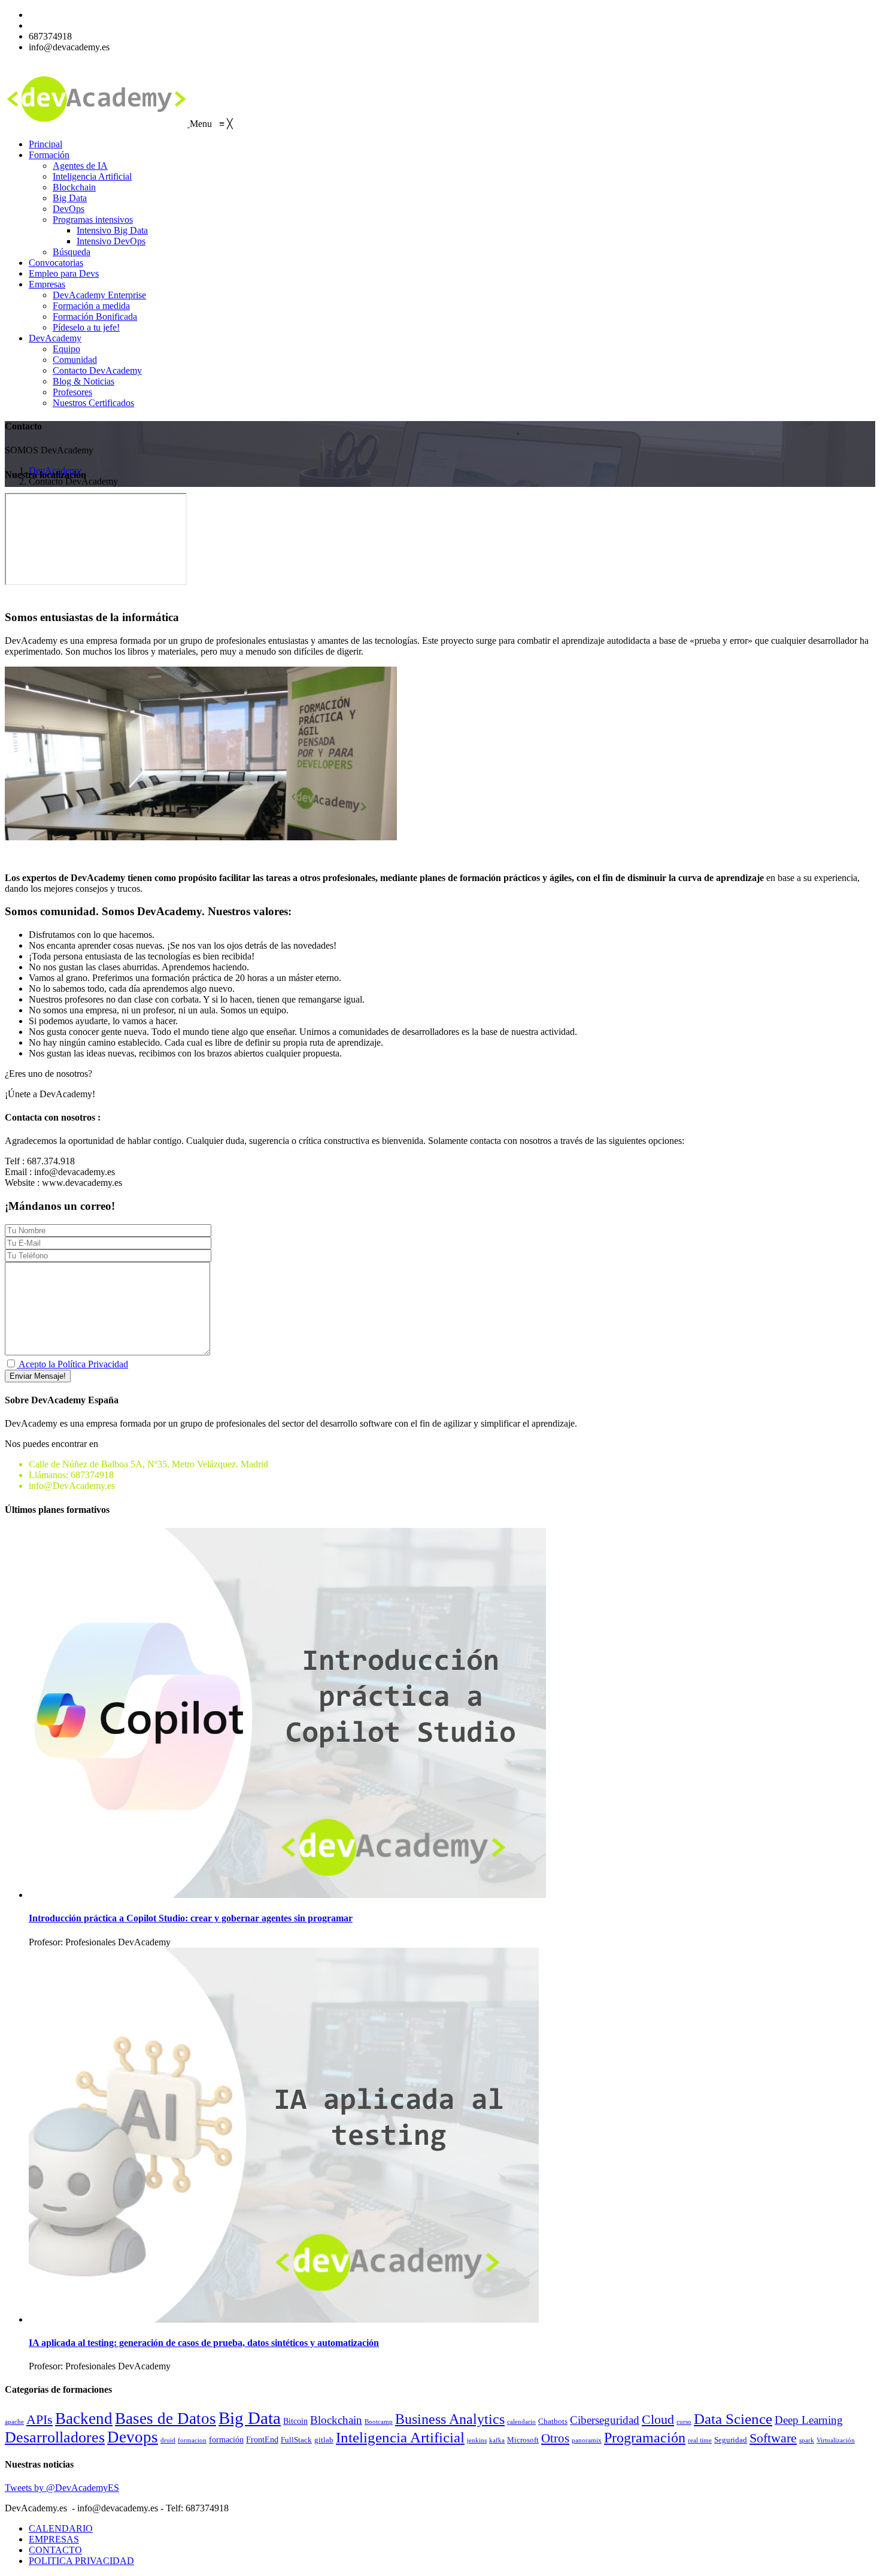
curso (684, 2422)
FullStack (296, 2440)
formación (226, 2439)
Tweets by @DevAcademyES (62, 2488)
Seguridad (731, 2440)
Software (773, 2438)
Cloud (658, 2420)
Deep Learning (809, 2420)
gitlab (324, 2440)
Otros (555, 2438)
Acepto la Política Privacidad (72, 1364)
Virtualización (836, 2440)
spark (807, 2440)
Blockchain (336, 2420)
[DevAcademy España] (97, 124)
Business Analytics (450, 2419)
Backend (84, 2418)
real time (700, 2440)
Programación (645, 2437)
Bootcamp (379, 2422)
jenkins (477, 2440)
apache (14, 2422)
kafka (497, 2440)
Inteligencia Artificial (400, 2437)
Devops (133, 2437)
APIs (40, 2419)
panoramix (587, 2440)
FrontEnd (262, 2439)
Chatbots (553, 2421)
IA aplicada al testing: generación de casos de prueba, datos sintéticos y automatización (204, 2343)
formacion (192, 2440)
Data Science (733, 2419)
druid (168, 2440)
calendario (521, 2422)
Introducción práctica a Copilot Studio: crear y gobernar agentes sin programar (191, 1918)
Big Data (250, 2418)
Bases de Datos (166, 2418)
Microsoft (523, 2440)
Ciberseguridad (605, 2420)
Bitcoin (295, 2421)
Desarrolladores (55, 2437)
